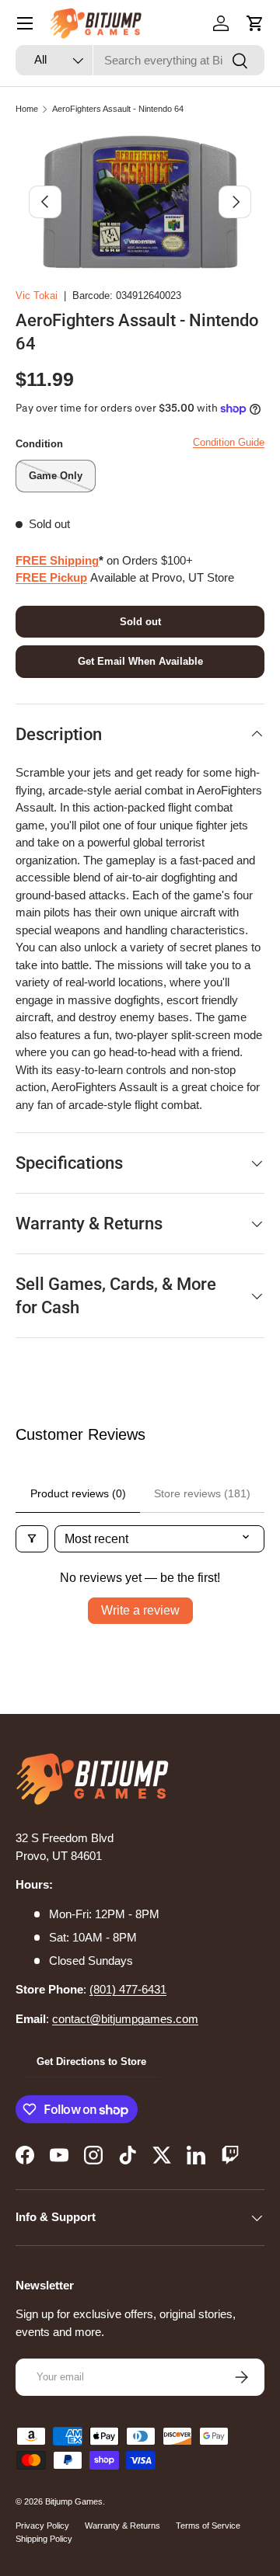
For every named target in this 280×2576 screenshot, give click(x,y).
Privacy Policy (42, 2526)
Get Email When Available (140, 661)
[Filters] (32, 1539)
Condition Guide (229, 442)
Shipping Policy (44, 2539)
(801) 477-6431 (128, 1989)
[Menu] (25, 23)
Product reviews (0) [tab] (78, 1493)
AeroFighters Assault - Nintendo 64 (118, 109)
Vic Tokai (37, 295)
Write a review (140, 1610)
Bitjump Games (74, 2501)
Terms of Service (208, 2526)
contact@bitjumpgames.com (125, 2019)
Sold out (140, 622)
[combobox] (140, 60)
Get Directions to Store (91, 2061)
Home (27, 109)
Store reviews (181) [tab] (202, 1493)
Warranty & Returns (122, 2526)
